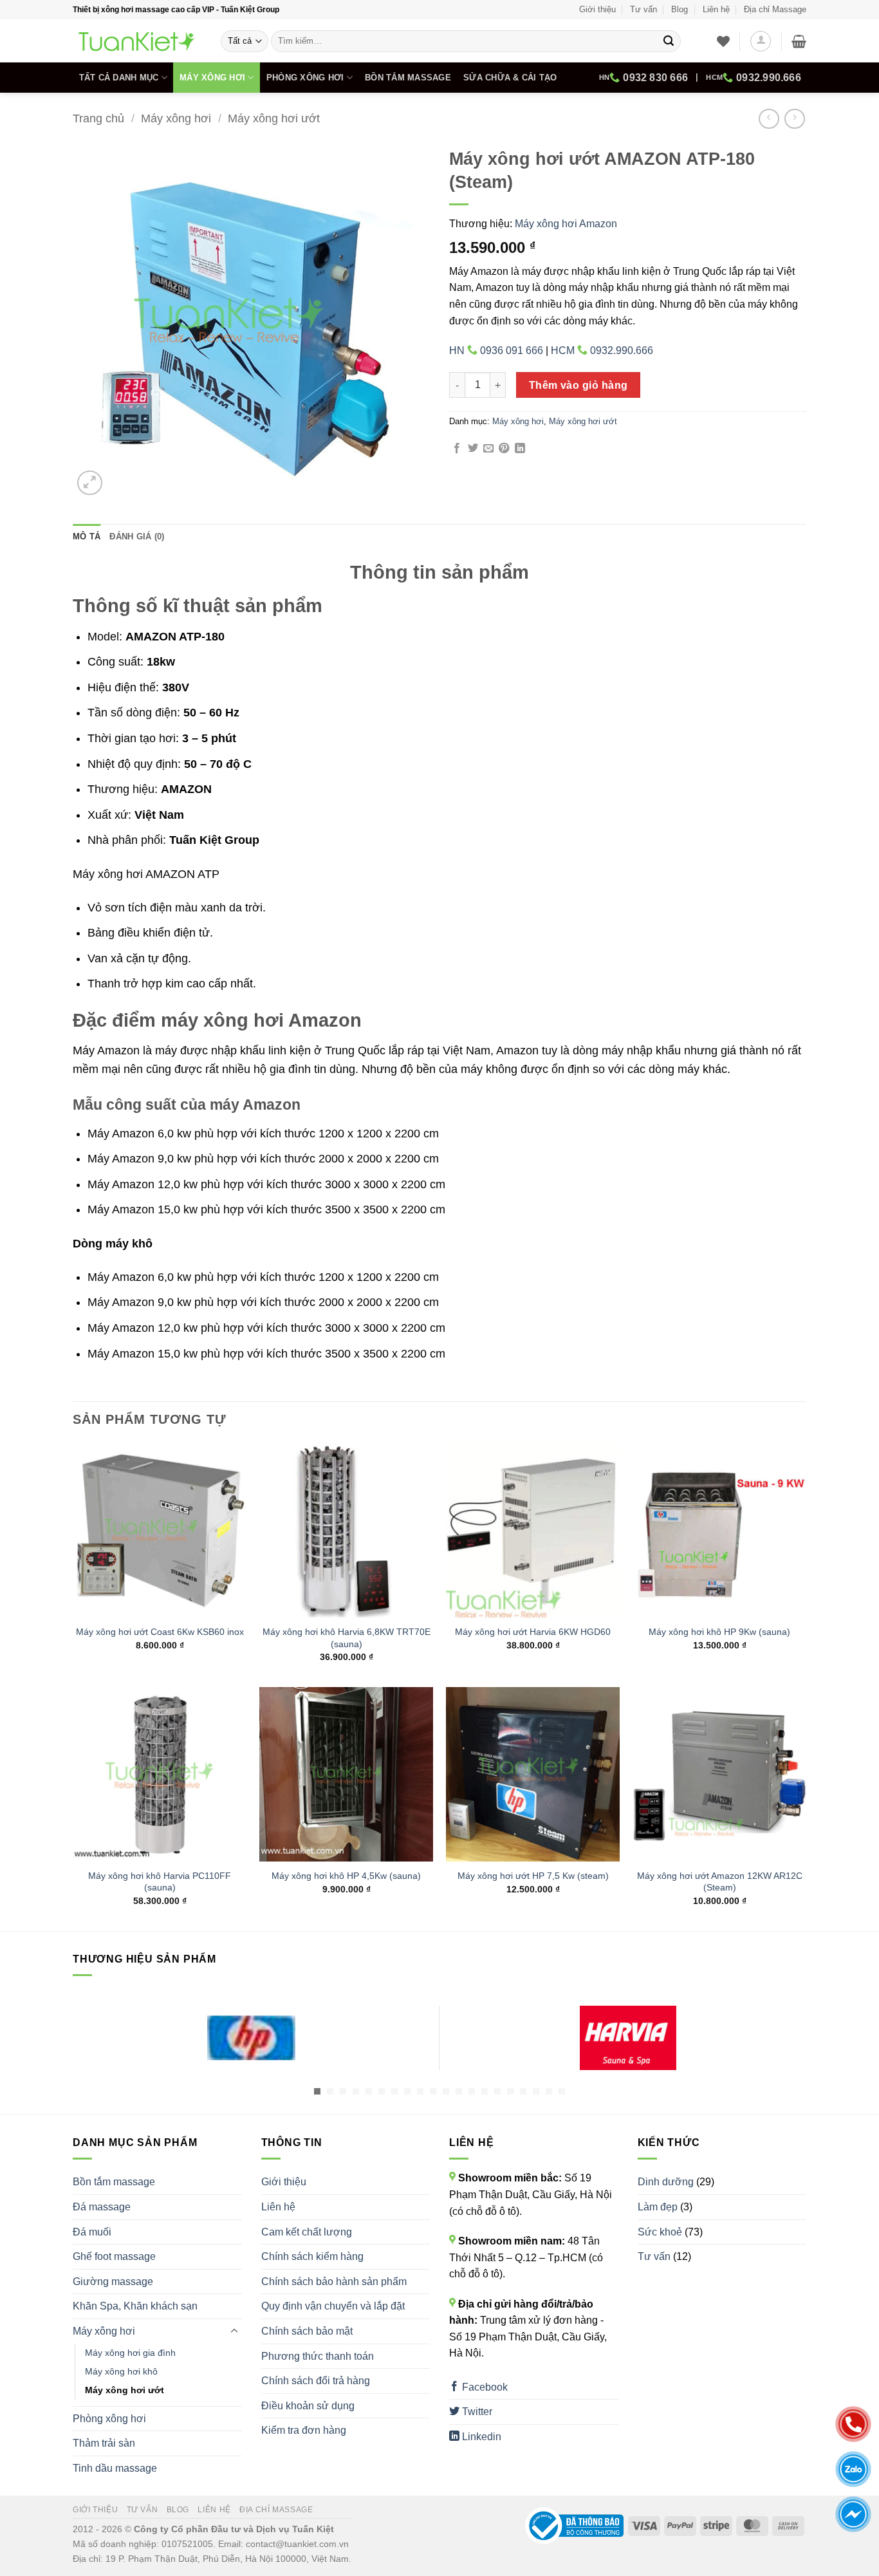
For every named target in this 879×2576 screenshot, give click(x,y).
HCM (754, 78)
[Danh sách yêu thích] (723, 41)
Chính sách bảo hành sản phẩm (334, 2282)
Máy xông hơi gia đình (130, 2353)
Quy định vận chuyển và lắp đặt (333, 2306)
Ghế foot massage (114, 2256)
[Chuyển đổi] (234, 2331)
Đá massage (102, 2207)
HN (643, 78)
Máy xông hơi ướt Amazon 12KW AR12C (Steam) (720, 1882)
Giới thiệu (597, 9)
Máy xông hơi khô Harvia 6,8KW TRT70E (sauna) (347, 1638)
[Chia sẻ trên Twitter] (473, 449)
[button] (761, 41)
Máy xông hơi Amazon (566, 224)
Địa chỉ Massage (775, 9)
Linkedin (480, 2437)
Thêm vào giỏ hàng (578, 385)
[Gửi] (669, 41)
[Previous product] (794, 119)
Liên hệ (716, 9)
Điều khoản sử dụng (308, 2406)
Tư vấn (643, 9)
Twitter (476, 2412)
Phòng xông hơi (305, 78)
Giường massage (113, 2282)
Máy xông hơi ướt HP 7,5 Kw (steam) (533, 1876)
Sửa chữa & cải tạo (510, 78)
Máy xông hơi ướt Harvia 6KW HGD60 (533, 1632)
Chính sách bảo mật (307, 2331)
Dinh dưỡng (666, 2182)
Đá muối (92, 2232)
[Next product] (769, 119)
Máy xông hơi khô (121, 2371)
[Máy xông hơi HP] (251, 2038)
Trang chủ (98, 118)
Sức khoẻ (660, 2232)
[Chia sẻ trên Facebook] (457, 449)
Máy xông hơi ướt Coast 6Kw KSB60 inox (160, 1632)
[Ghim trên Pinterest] (504, 449)
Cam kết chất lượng (307, 2232)
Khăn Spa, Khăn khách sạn (135, 2306)
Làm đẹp (658, 2207)
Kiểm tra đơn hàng (304, 2430)
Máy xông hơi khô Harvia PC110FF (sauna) (160, 1882)
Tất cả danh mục (119, 78)
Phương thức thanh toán (318, 2356)
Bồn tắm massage (408, 78)
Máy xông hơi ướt (274, 118)
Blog (680, 9)
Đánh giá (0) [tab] (137, 537)
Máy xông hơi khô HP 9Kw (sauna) (719, 1632)
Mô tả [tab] (87, 537)
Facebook (484, 2387)
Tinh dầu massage (115, 2468)
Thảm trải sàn (104, 2443)
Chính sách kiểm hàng (312, 2256)
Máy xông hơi (212, 78)
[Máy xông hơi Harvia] (628, 2038)
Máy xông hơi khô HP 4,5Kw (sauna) (346, 1876)
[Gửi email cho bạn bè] (488, 449)
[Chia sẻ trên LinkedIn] (520, 449)
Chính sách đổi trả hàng (316, 2381)
